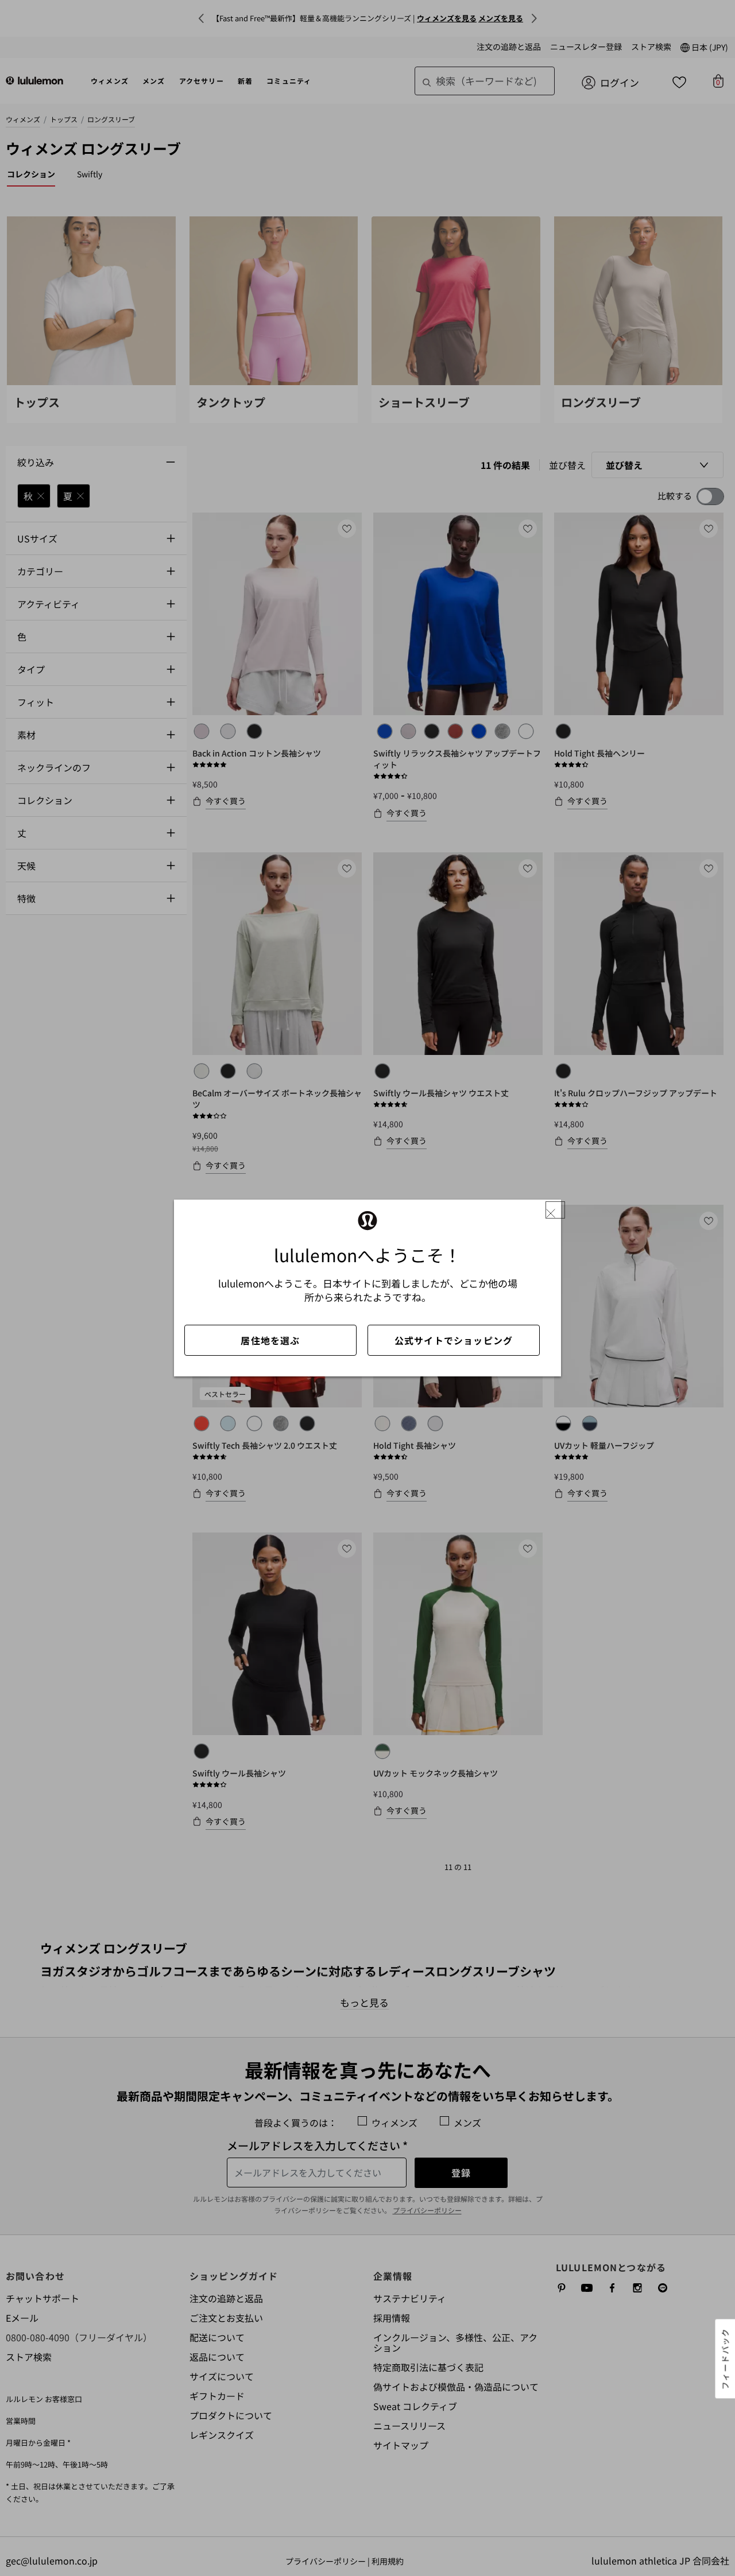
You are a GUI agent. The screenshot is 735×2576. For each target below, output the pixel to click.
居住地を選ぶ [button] (270, 1340)
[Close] (555, 1210)
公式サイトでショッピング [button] (454, 1340)
